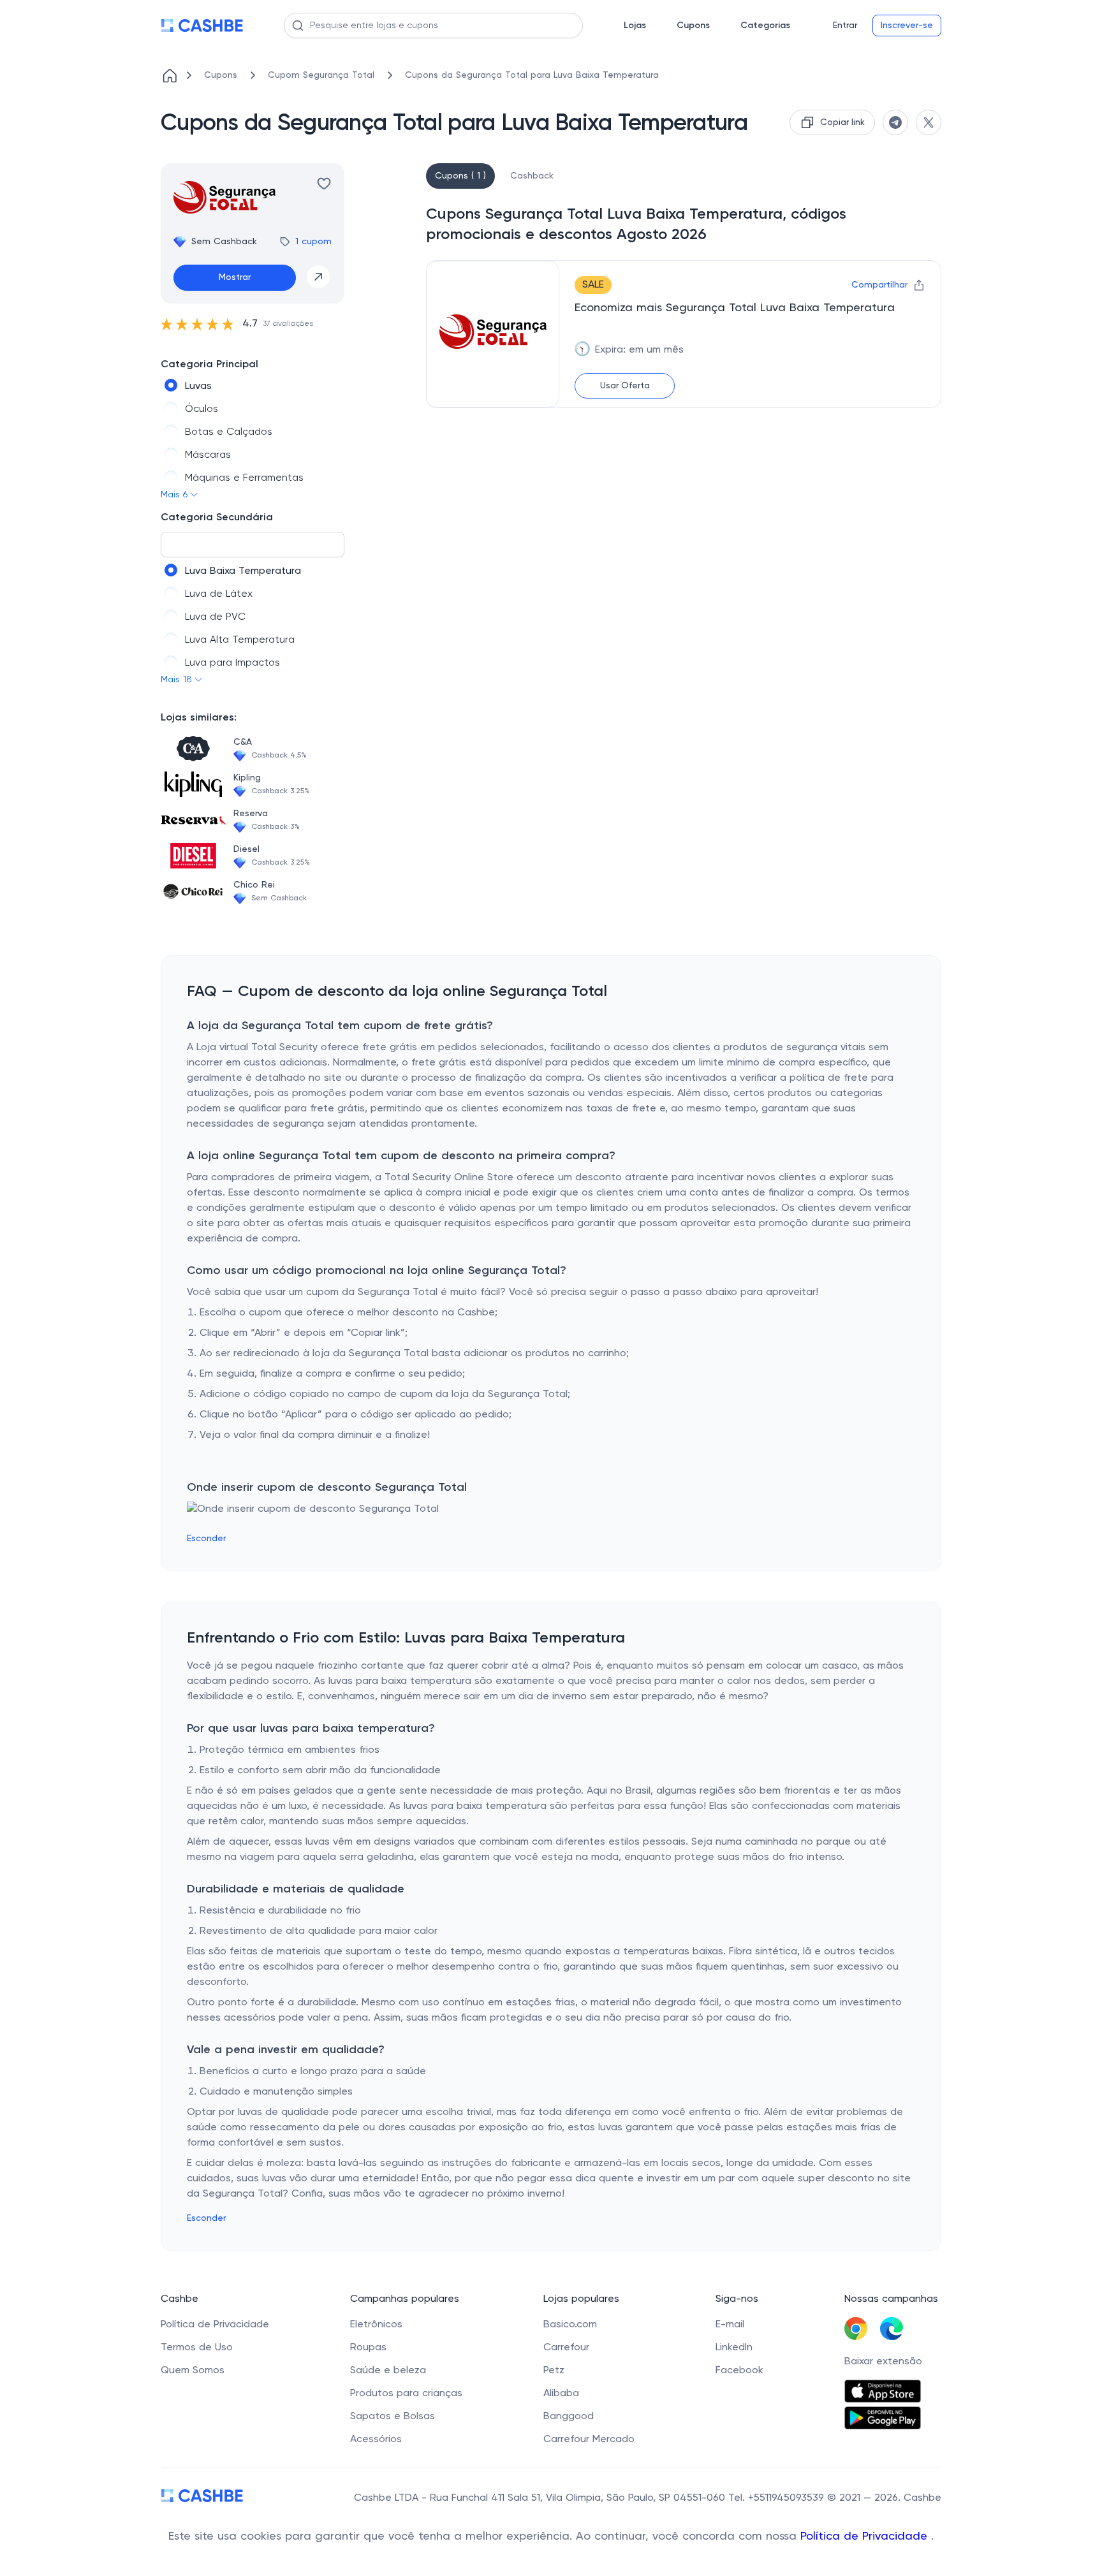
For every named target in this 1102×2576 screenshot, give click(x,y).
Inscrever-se (907, 26)
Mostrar (235, 277)
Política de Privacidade (866, 2536)
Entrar (845, 26)
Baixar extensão (883, 2362)
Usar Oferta (625, 386)
